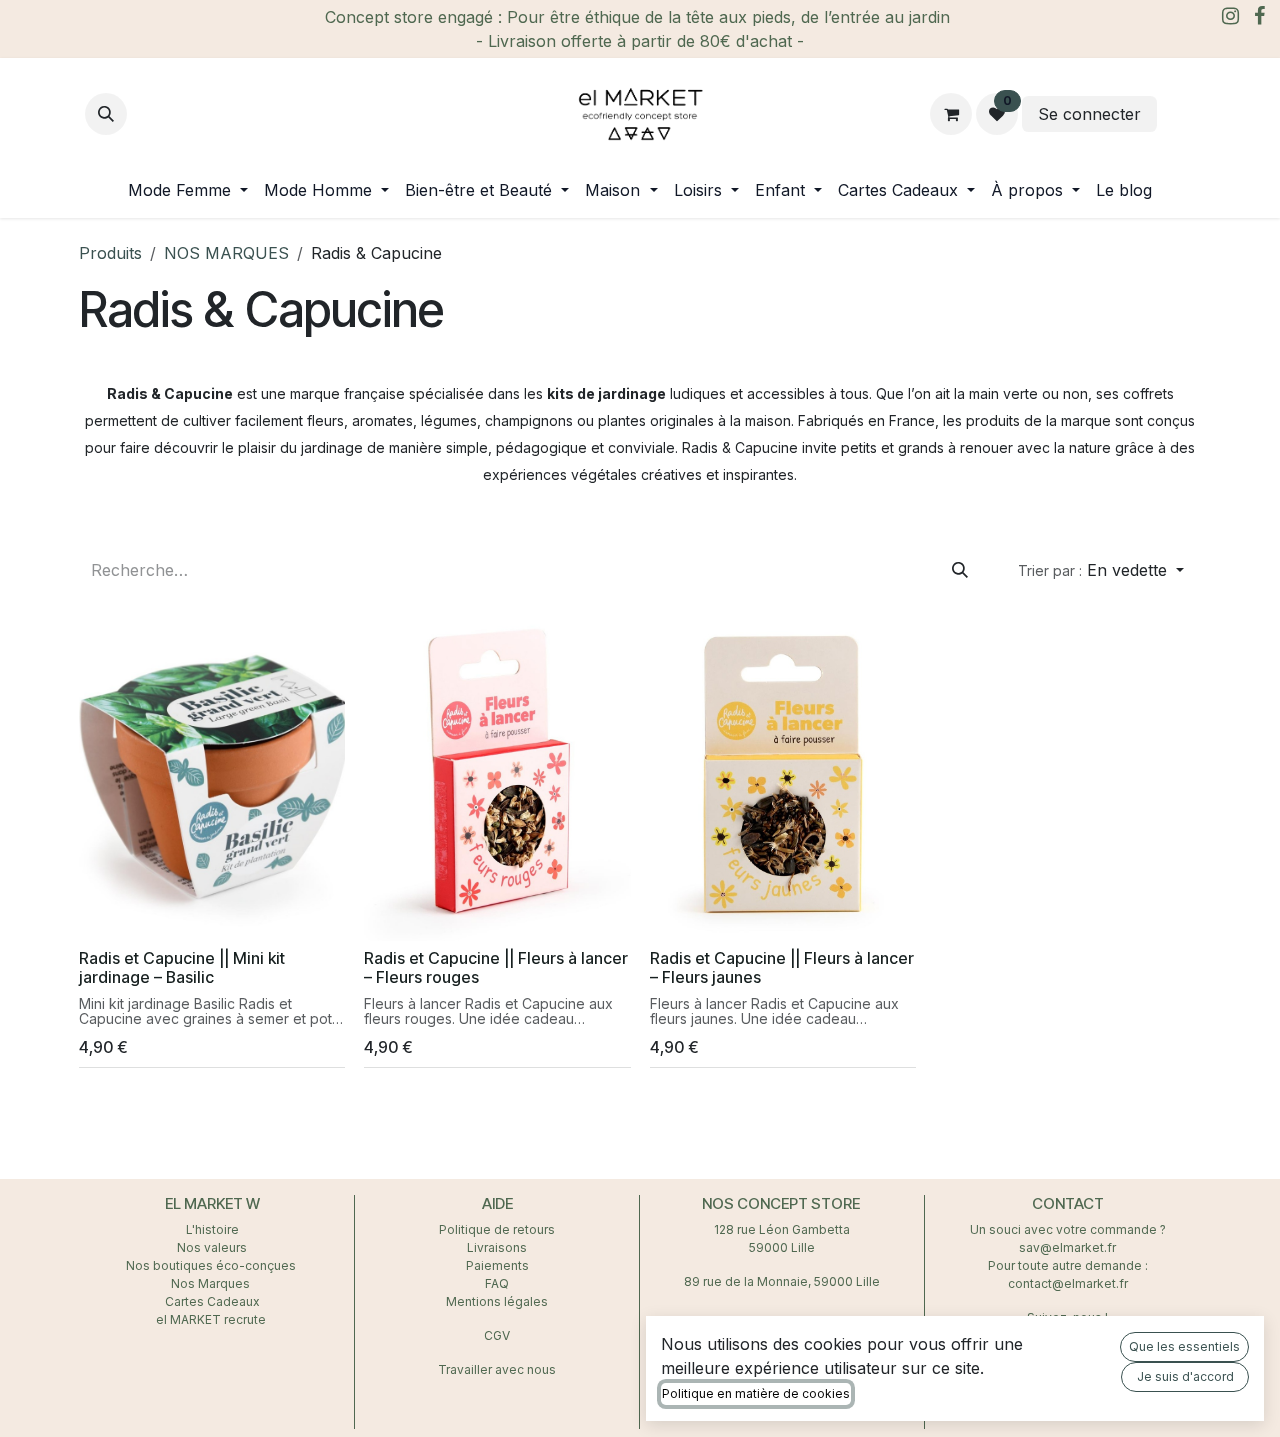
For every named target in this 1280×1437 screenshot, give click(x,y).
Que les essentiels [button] (1184, 1346)
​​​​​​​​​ (1178, 114)
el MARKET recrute (212, 1319)
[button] (106, 114)
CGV (497, 1335)
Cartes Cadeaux (212, 1301)
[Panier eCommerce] (951, 114)
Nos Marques (212, 1283)
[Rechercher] (960, 570)
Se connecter (1089, 114)
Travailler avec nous (497, 1369)
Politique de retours (497, 1229)
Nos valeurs (212, 1247)
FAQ (497, 1283)
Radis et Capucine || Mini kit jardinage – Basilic (182, 968)
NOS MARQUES (226, 253)
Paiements (497, 1265)
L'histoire (212, 1229)
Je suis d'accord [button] (1185, 1376)
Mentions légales (497, 1301)
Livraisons (497, 1247)
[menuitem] (188, 190)
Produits (110, 253)
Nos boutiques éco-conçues (211, 1265)
